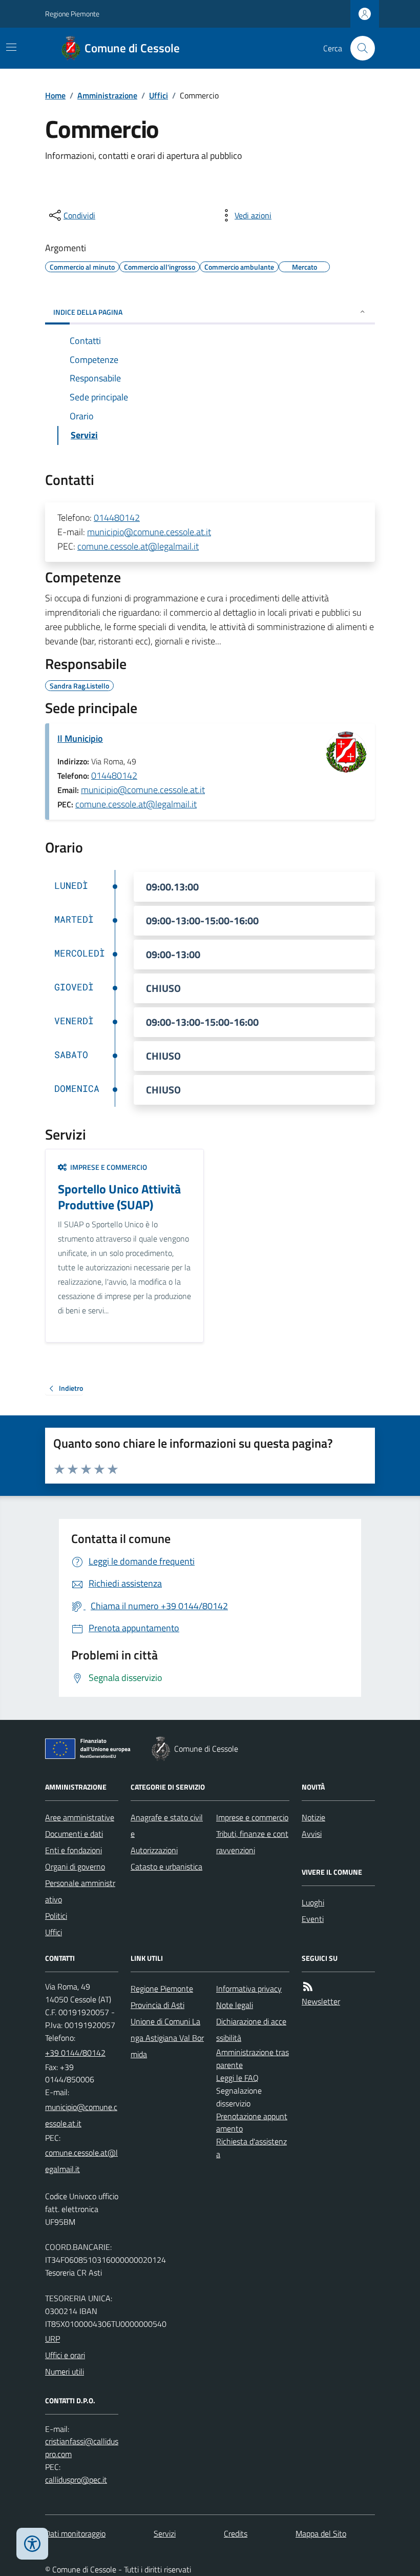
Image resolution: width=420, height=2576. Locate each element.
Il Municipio (80, 738)
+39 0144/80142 (75, 2053)
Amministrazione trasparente (253, 2058)
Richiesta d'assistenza (251, 2148)
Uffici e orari (65, 2355)
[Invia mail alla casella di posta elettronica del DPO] (82, 2448)
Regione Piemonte (72, 14)
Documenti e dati (74, 1834)
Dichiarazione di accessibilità (251, 2030)
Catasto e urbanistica (166, 1867)
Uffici (159, 95)
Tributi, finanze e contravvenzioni (252, 1842)
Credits (236, 2533)
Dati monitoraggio (75, 2533)
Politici (56, 1916)
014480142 (117, 518)
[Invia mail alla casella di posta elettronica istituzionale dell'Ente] (82, 2115)
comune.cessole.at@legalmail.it (138, 546)
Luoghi (313, 1902)
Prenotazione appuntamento (252, 2123)
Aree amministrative (80, 1817)
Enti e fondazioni (73, 1850)
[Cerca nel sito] (359, 48)
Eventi (313, 1919)
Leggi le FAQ (237, 2078)
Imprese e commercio (252, 1817)
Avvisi (312, 1834)
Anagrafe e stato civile (167, 1825)
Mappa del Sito (321, 2533)
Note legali (235, 2005)
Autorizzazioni (154, 1850)
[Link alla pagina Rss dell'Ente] (308, 1987)
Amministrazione (107, 95)
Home (55, 95)
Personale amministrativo (80, 1891)
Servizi (165, 2533)
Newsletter (321, 2001)
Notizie (313, 1817)
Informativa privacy (249, 1989)
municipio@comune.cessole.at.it (149, 532)
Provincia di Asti (157, 2005)
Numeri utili (65, 2371)
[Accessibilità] (32, 2544)
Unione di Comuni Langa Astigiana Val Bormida (167, 2038)
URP (52, 2339)
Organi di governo (75, 1867)
